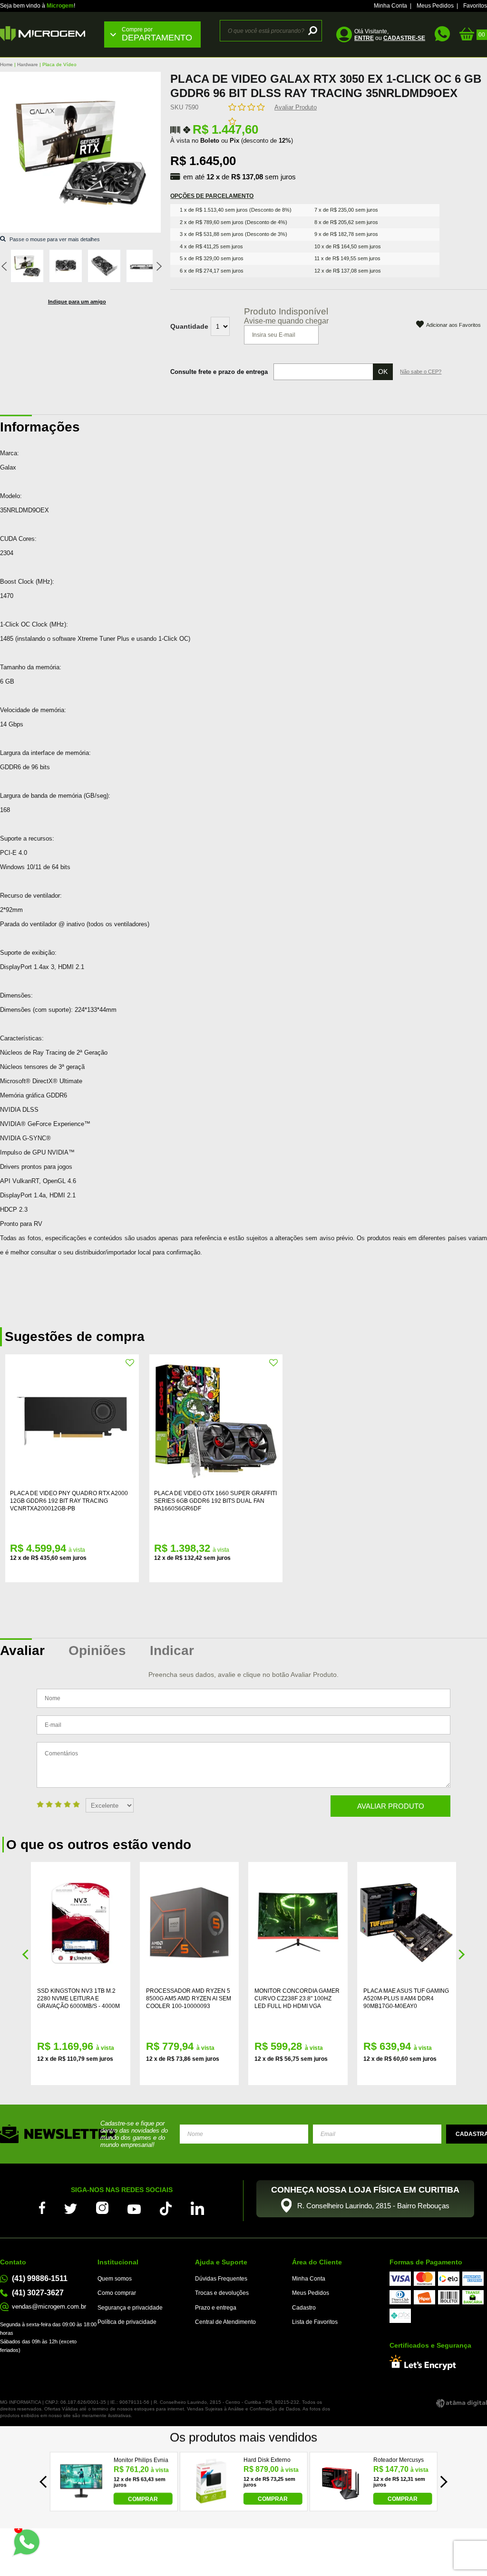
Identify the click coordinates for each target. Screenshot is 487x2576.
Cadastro (304, 2308)
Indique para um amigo (77, 302)
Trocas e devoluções (222, 2293)
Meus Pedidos (435, 6)
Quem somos (115, 2279)
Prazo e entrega (216, 2308)
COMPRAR (143, 2499)
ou (390, 38)
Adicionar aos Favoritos (453, 325)
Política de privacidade (127, 2322)
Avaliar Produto (296, 107)
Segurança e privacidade (130, 2308)
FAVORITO (130, 1363)
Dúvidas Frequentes (221, 2279)
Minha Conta (390, 6)
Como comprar (117, 2293)
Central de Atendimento (225, 2322)
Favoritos (475, 6)
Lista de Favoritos (315, 2322)
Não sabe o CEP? (421, 372)
